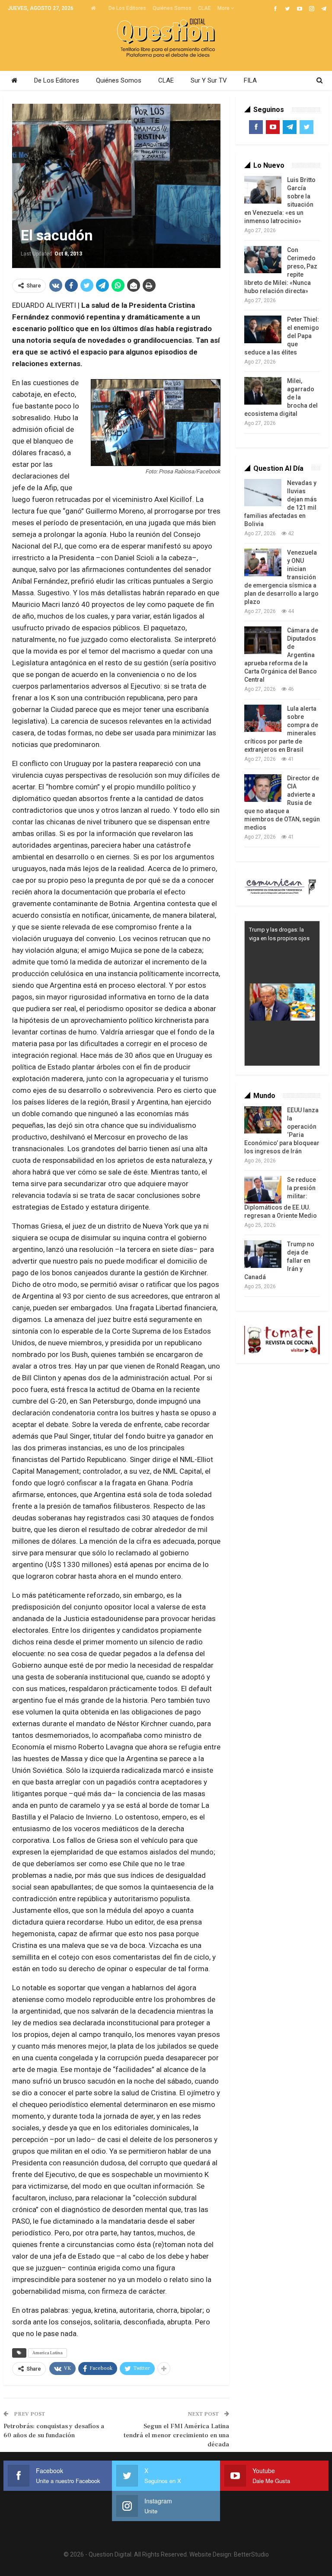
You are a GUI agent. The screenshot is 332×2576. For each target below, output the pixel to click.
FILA (250, 80)
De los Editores (127, 8)
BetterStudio (251, 2554)
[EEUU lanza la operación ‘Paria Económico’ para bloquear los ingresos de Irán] (263, 1120)
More (224, 8)
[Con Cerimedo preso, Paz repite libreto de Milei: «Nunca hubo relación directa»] (263, 260)
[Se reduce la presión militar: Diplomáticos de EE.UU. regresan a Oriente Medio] (263, 1190)
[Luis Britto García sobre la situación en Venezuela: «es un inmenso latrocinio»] (263, 190)
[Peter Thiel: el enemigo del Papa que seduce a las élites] (263, 329)
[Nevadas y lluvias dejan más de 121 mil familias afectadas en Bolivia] (263, 493)
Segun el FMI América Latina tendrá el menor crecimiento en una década (176, 2435)
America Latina (48, 2353)
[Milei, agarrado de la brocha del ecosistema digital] (263, 391)
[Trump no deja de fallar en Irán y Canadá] (263, 1254)
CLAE (204, 8)
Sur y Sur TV (209, 80)
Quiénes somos (172, 8)
